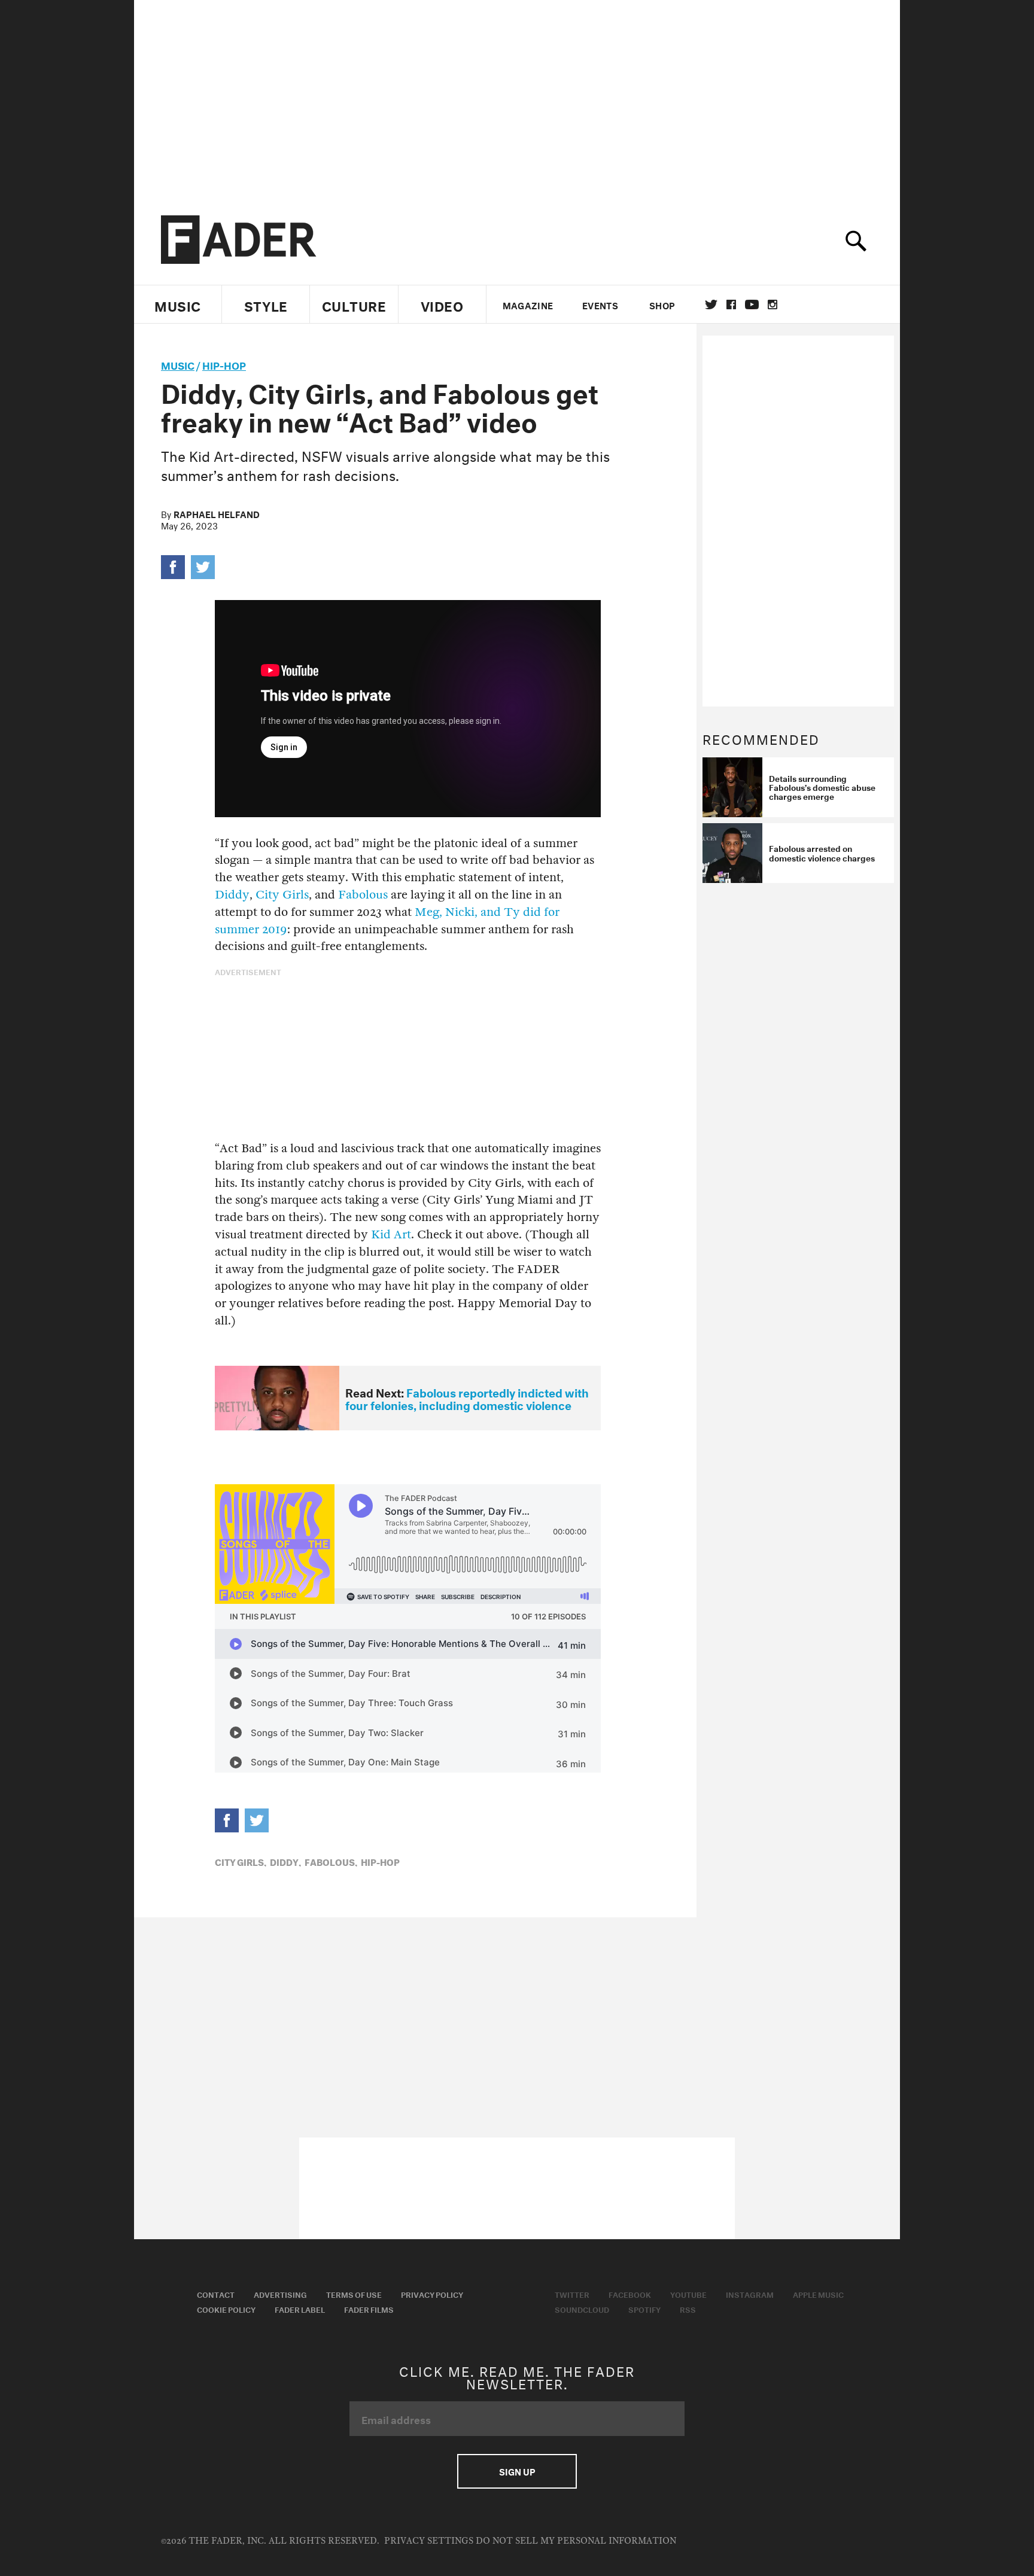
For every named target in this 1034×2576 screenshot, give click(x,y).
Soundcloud (582, 2309)
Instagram (750, 2294)
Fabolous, (331, 1861)
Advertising (280, 2294)
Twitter (711, 305)
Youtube (688, 2294)
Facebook (630, 2294)
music (178, 364)
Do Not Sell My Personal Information (576, 2541)
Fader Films (369, 2309)
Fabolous (363, 895)
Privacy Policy (432, 2294)
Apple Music (818, 2294)
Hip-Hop (224, 364)
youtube (752, 305)
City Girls (282, 895)
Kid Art (391, 1234)
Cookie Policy (226, 2309)
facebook (731, 305)
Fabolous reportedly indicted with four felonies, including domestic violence (467, 1398)
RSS (688, 2309)
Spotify (644, 2309)
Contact (216, 2294)
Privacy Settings (429, 2541)
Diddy (232, 895)
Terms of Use (354, 2294)
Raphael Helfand (217, 513)
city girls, (241, 1861)
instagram (773, 305)
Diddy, (285, 1861)
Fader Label (300, 2309)
